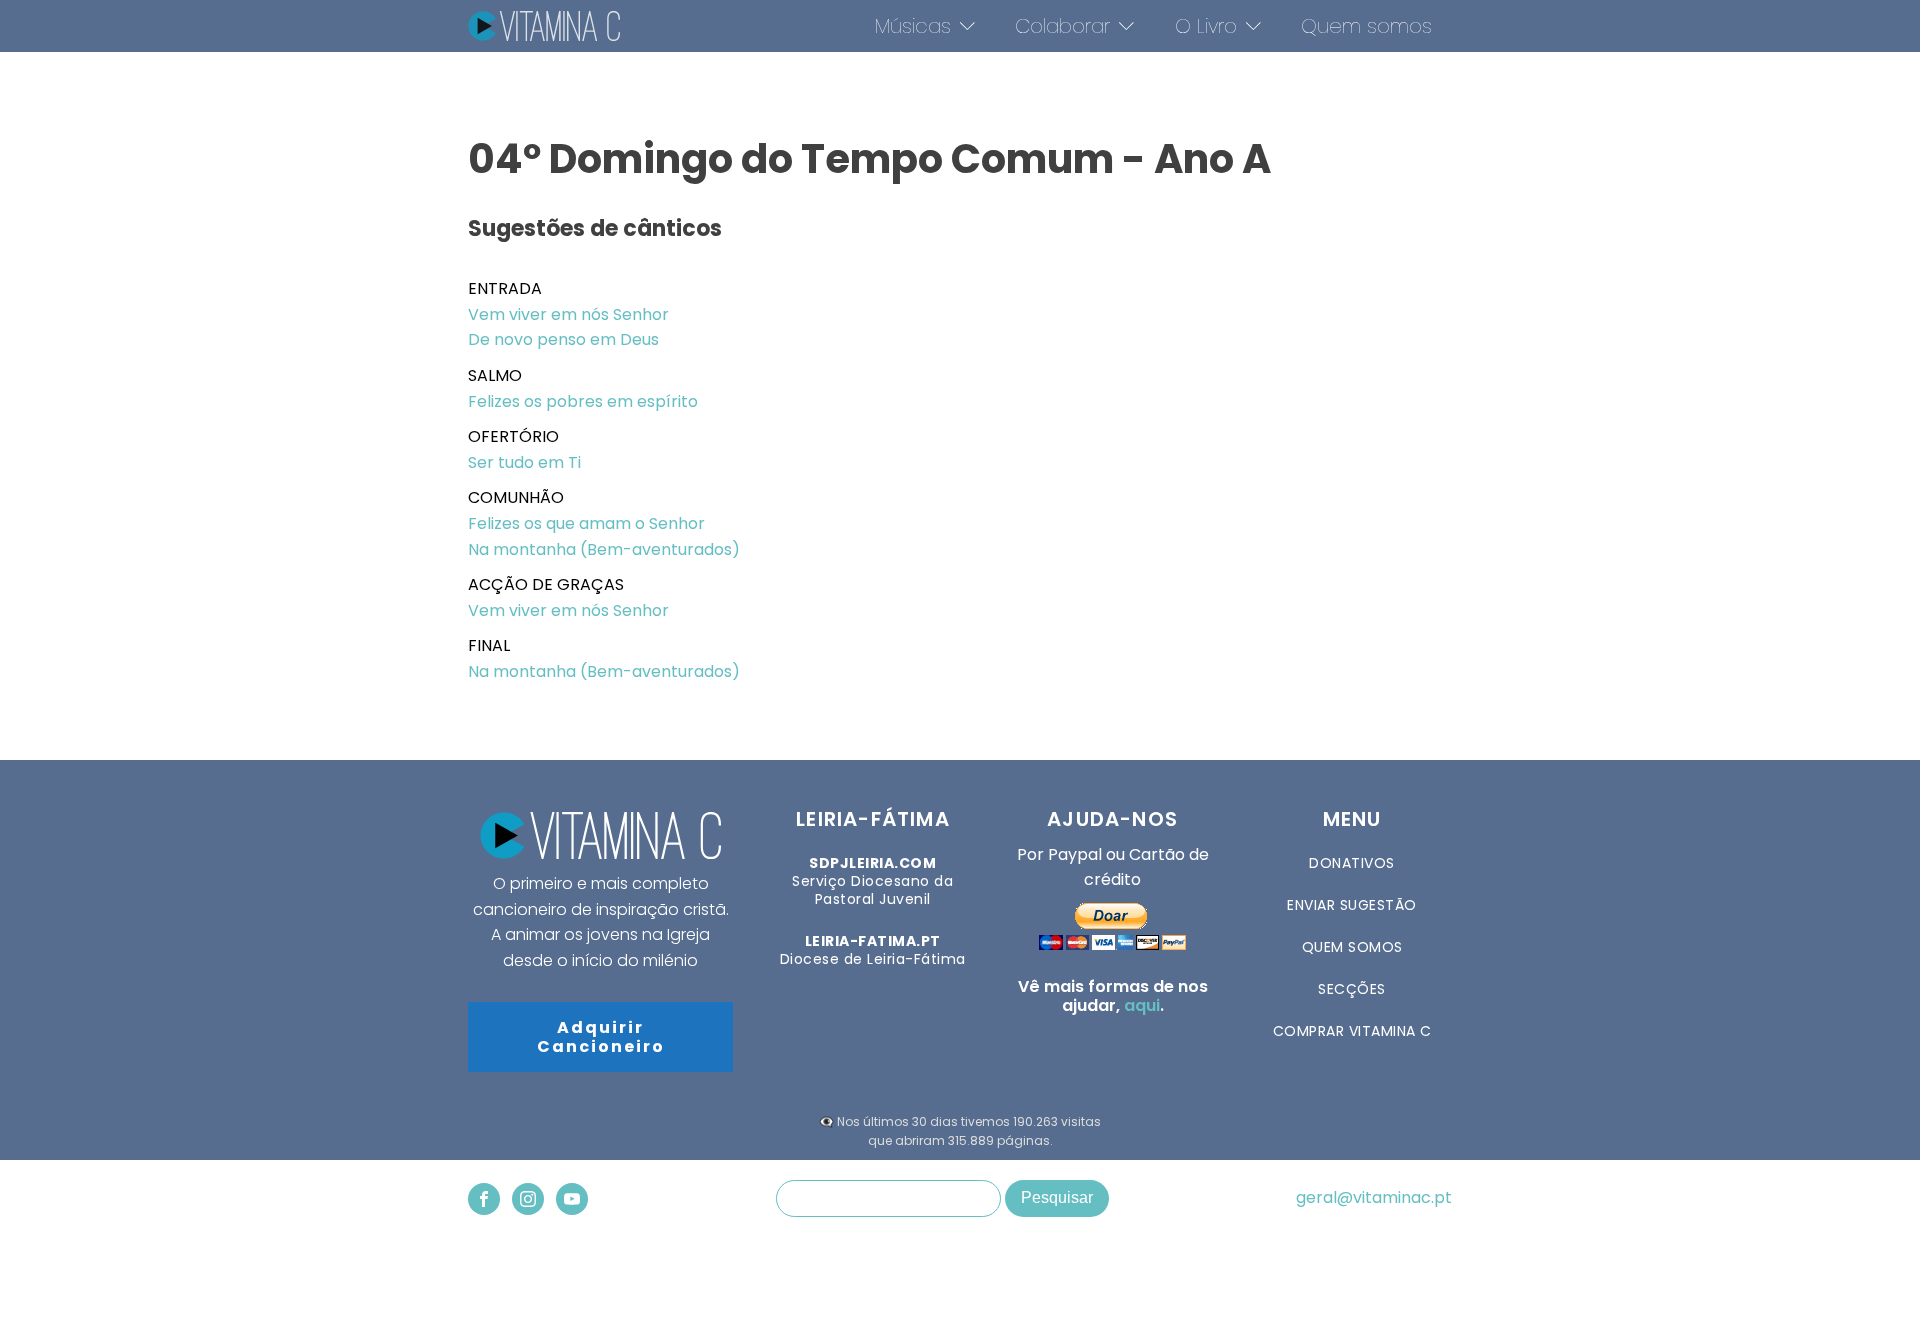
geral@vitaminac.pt (1374, 1198)
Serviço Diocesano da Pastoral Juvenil (872, 881)
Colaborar (1062, 26)
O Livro (1206, 26)
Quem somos (1366, 26)
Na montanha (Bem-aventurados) (604, 549)
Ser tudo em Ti (524, 462)
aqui (1142, 1005)
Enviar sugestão (1352, 905)
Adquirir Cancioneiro (601, 1037)
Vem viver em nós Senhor (568, 314)
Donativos (1352, 863)
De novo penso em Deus (563, 339)
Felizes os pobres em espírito (583, 401)
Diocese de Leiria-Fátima (873, 950)
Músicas (913, 26)
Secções (1352, 989)
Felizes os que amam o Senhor (586, 523)
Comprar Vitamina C (1352, 1031)
